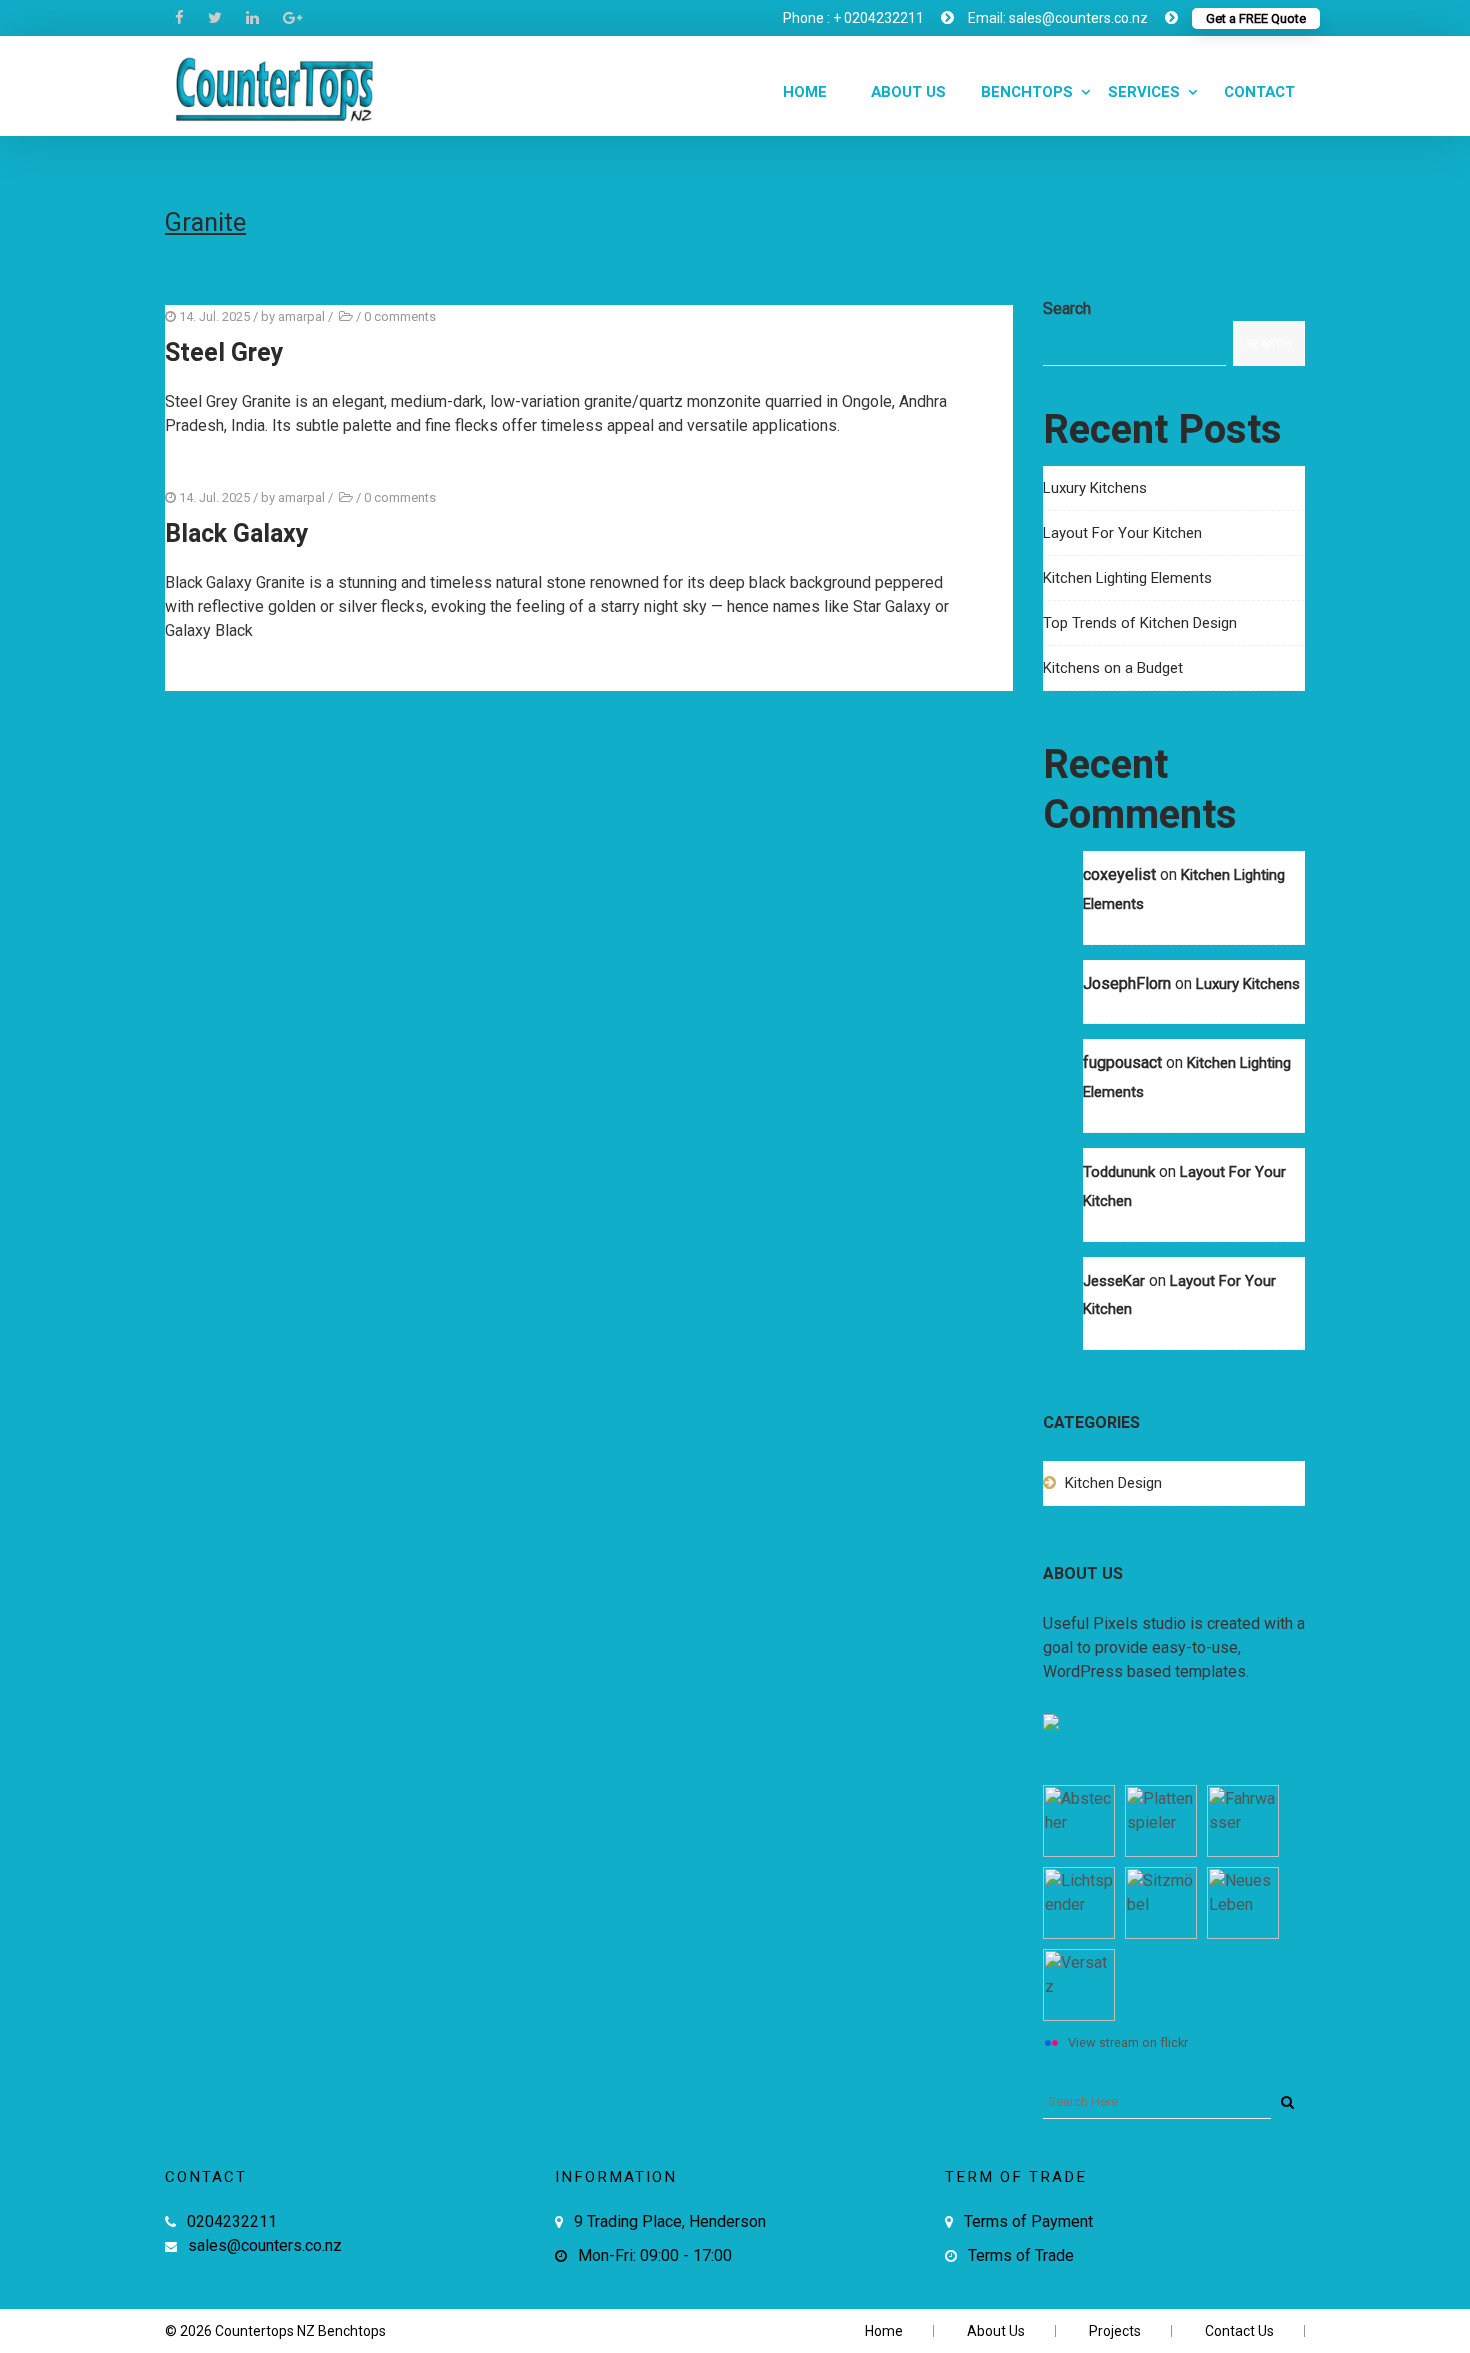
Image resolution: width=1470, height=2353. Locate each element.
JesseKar (1114, 1281)
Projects (1115, 2331)
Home (803, 92)
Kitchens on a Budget (1113, 668)
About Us (906, 92)
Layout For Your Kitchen (1122, 533)
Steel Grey (224, 353)
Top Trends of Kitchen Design (1140, 623)
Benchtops (1027, 92)
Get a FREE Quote (1256, 18)
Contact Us (1239, 2331)
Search (1067, 308)
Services (1144, 92)
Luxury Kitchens (1095, 488)
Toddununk (1119, 1172)
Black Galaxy (237, 534)
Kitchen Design (1113, 1483)
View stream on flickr (1128, 2042)
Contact (1257, 92)
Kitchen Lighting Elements (1127, 578)
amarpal (301, 316)
